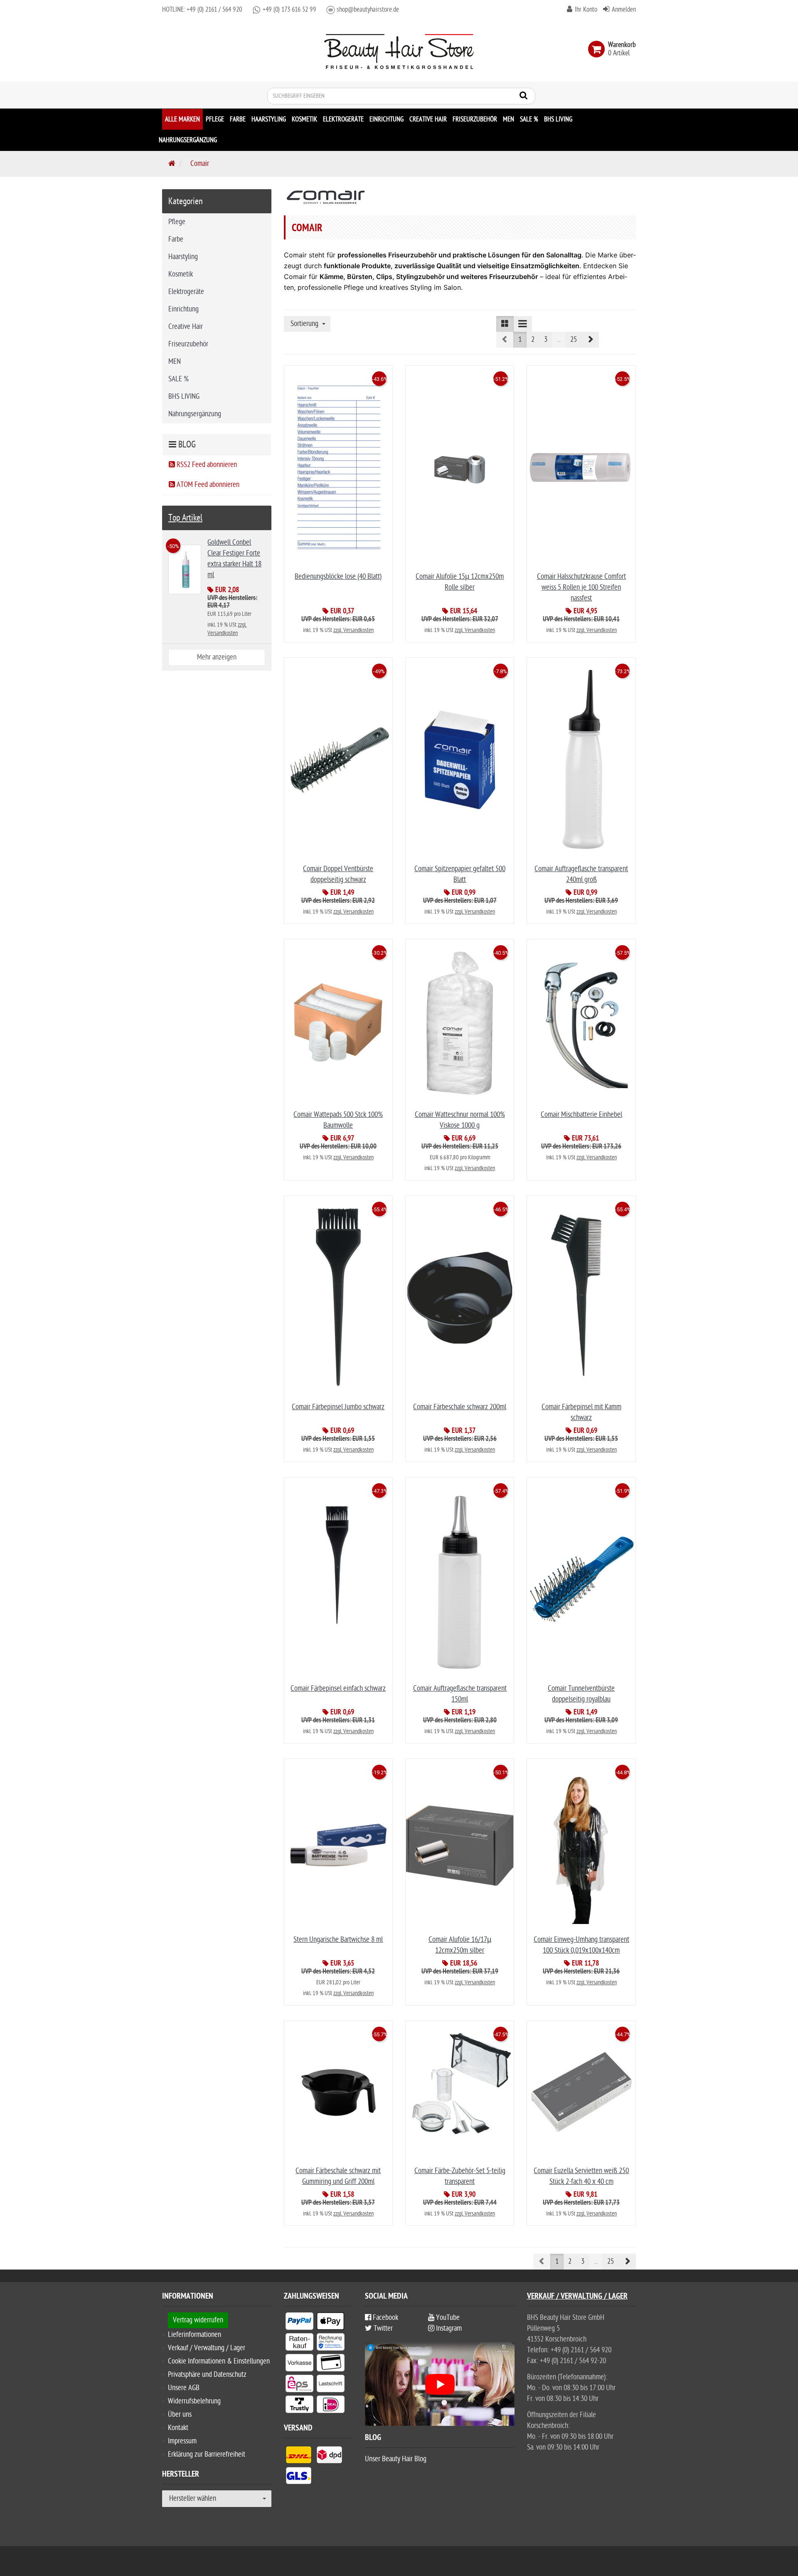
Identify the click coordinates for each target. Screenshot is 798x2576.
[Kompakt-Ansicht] (505, 324)
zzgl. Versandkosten (353, 630)
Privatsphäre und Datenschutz (207, 2375)
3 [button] (546, 340)
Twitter (382, 2328)
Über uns (180, 2414)
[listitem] (299, 2323)
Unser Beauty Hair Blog (396, 2459)
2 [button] (533, 340)
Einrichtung (387, 119)
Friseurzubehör (475, 119)
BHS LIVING (558, 119)
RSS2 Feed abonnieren (206, 465)
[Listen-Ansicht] (523, 324)
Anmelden (624, 10)
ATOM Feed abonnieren (207, 485)
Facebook (385, 2318)
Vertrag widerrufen (198, 2320)
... (559, 340)
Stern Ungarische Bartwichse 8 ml (338, 1940)
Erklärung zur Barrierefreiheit (207, 2454)
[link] (598, 49)
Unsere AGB (184, 2388)
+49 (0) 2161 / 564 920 (213, 10)
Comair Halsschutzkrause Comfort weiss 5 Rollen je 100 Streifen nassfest (581, 587)
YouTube (447, 2318)
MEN (509, 119)
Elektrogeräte (343, 119)
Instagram (448, 2328)
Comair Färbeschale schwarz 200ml (460, 1407)
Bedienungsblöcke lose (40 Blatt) (338, 577)
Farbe (238, 119)
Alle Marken (182, 119)
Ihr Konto (586, 10)
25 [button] (574, 340)
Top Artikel (185, 518)
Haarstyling (269, 119)
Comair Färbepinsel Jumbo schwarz (338, 1407)
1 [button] (520, 340)
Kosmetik (304, 119)
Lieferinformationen (195, 2335)
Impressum (182, 2441)
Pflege (215, 119)
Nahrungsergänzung (188, 140)
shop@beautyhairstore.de (368, 10)
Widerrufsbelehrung (194, 2401)
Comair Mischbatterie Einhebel (581, 1115)
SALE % (529, 119)
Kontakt (178, 2428)
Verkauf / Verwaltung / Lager (207, 2348)
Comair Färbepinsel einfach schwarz (338, 1688)
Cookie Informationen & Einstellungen (219, 2361)
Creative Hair (428, 119)
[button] (590, 340)
